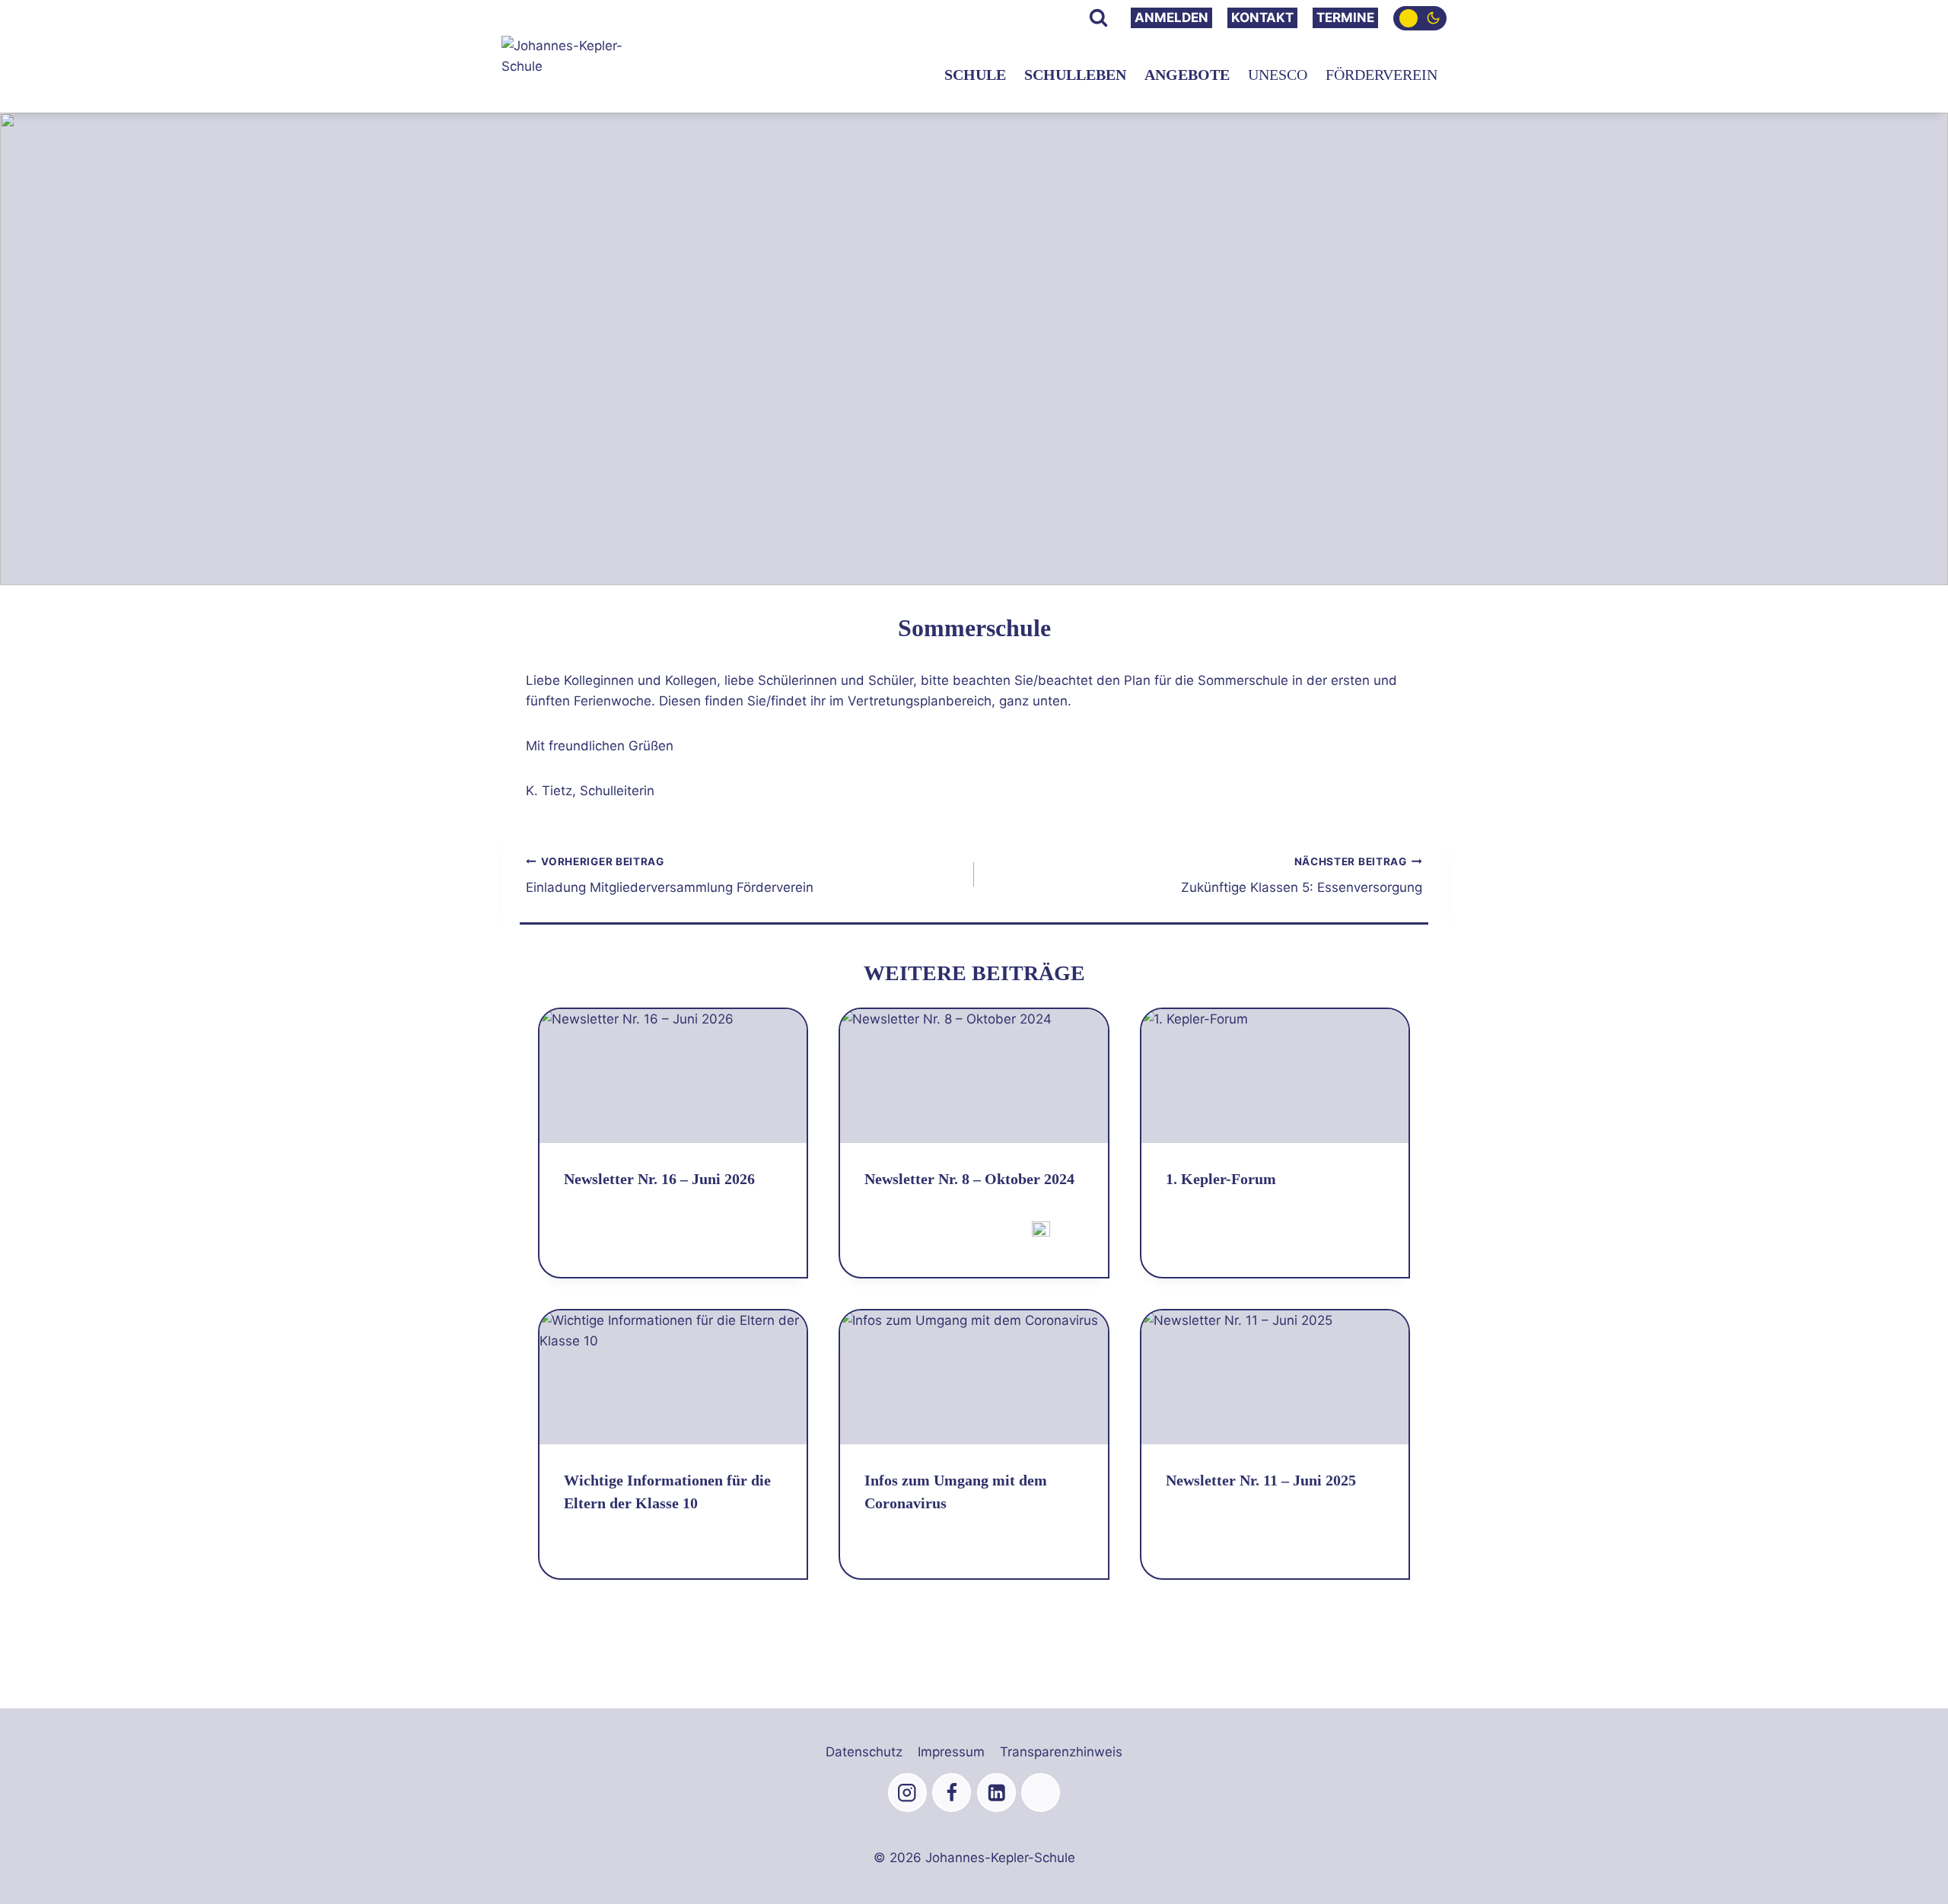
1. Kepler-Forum (1221, 1179)
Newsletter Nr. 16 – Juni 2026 (659, 1179)
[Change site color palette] (1420, 18)
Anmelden (1171, 18)
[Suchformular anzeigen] (1098, 18)
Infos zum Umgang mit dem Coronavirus (956, 1492)
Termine (1345, 18)
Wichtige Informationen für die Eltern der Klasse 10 (667, 1492)
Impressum (951, 1752)
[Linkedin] (996, 1793)
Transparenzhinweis (1061, 1752)
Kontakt (1262, 18)
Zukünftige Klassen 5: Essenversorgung (1302, 876)
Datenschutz (864, 1752)
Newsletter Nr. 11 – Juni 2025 (1261, 1480)
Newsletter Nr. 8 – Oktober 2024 (969, 1179)
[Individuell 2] (1041, 1793)
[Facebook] (952, 1793)
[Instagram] (907, 1793)
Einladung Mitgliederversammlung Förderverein (670, 876)
